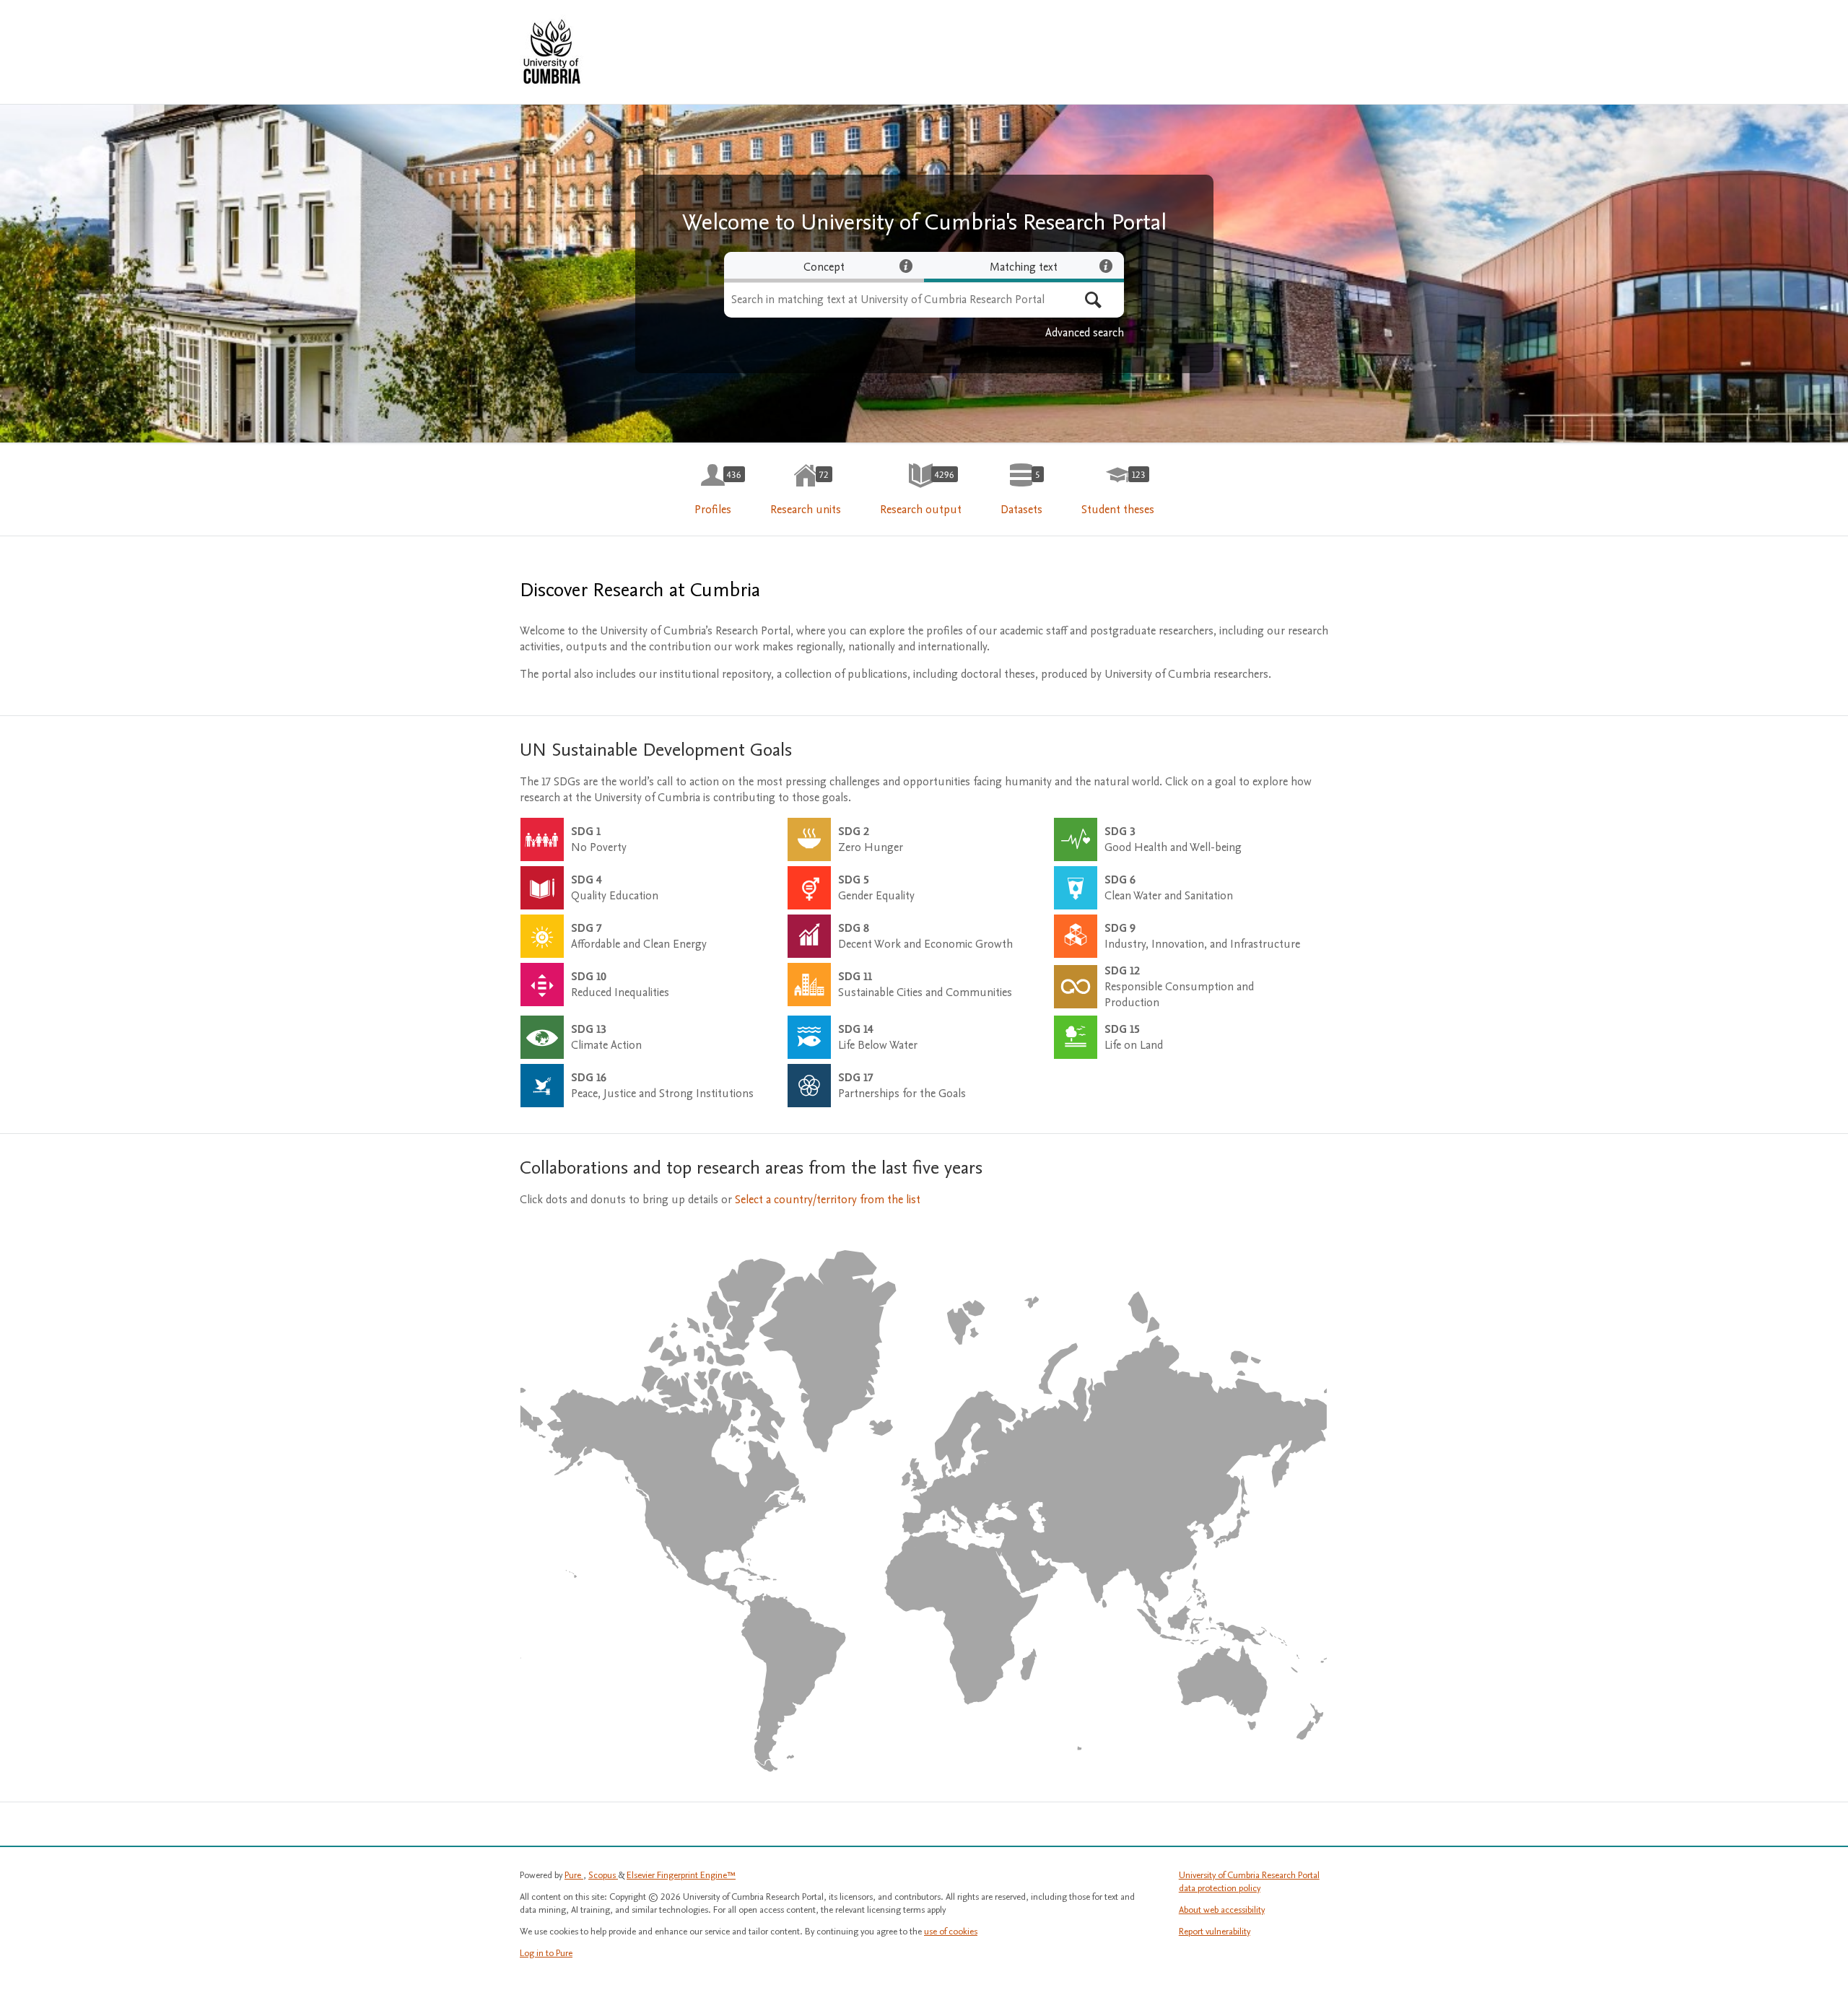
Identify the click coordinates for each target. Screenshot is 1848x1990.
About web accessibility (1222, 1910)
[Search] (1093, 300)
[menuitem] (713, 490)
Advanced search (1085, 333)
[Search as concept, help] (906, 266)
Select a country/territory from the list (828, 1200)
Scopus (603, 1875)
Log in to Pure (546, 1953)
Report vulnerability (1215, 1932)
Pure (574, 1875)
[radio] (824, 267)
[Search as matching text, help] (1106, 266)
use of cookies (951, 1932)
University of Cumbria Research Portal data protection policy (1249, 1882)
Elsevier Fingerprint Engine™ (681, 1875)
